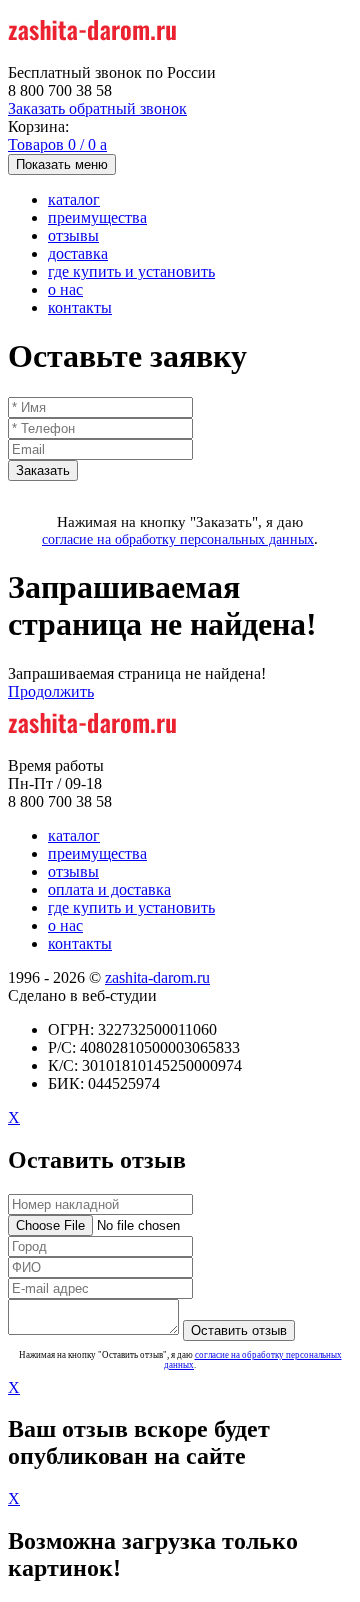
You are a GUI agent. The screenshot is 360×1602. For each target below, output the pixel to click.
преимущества (97, 217)
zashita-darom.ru (157, 977)
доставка (78, 253)
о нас (65, 289)
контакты (80, 307)
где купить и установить (131, 271)
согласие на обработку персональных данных (178, 539)
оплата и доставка (109, 889)
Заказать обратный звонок (97, 108)
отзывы (73, 235)
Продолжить (51, 691)
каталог (74, 199)
